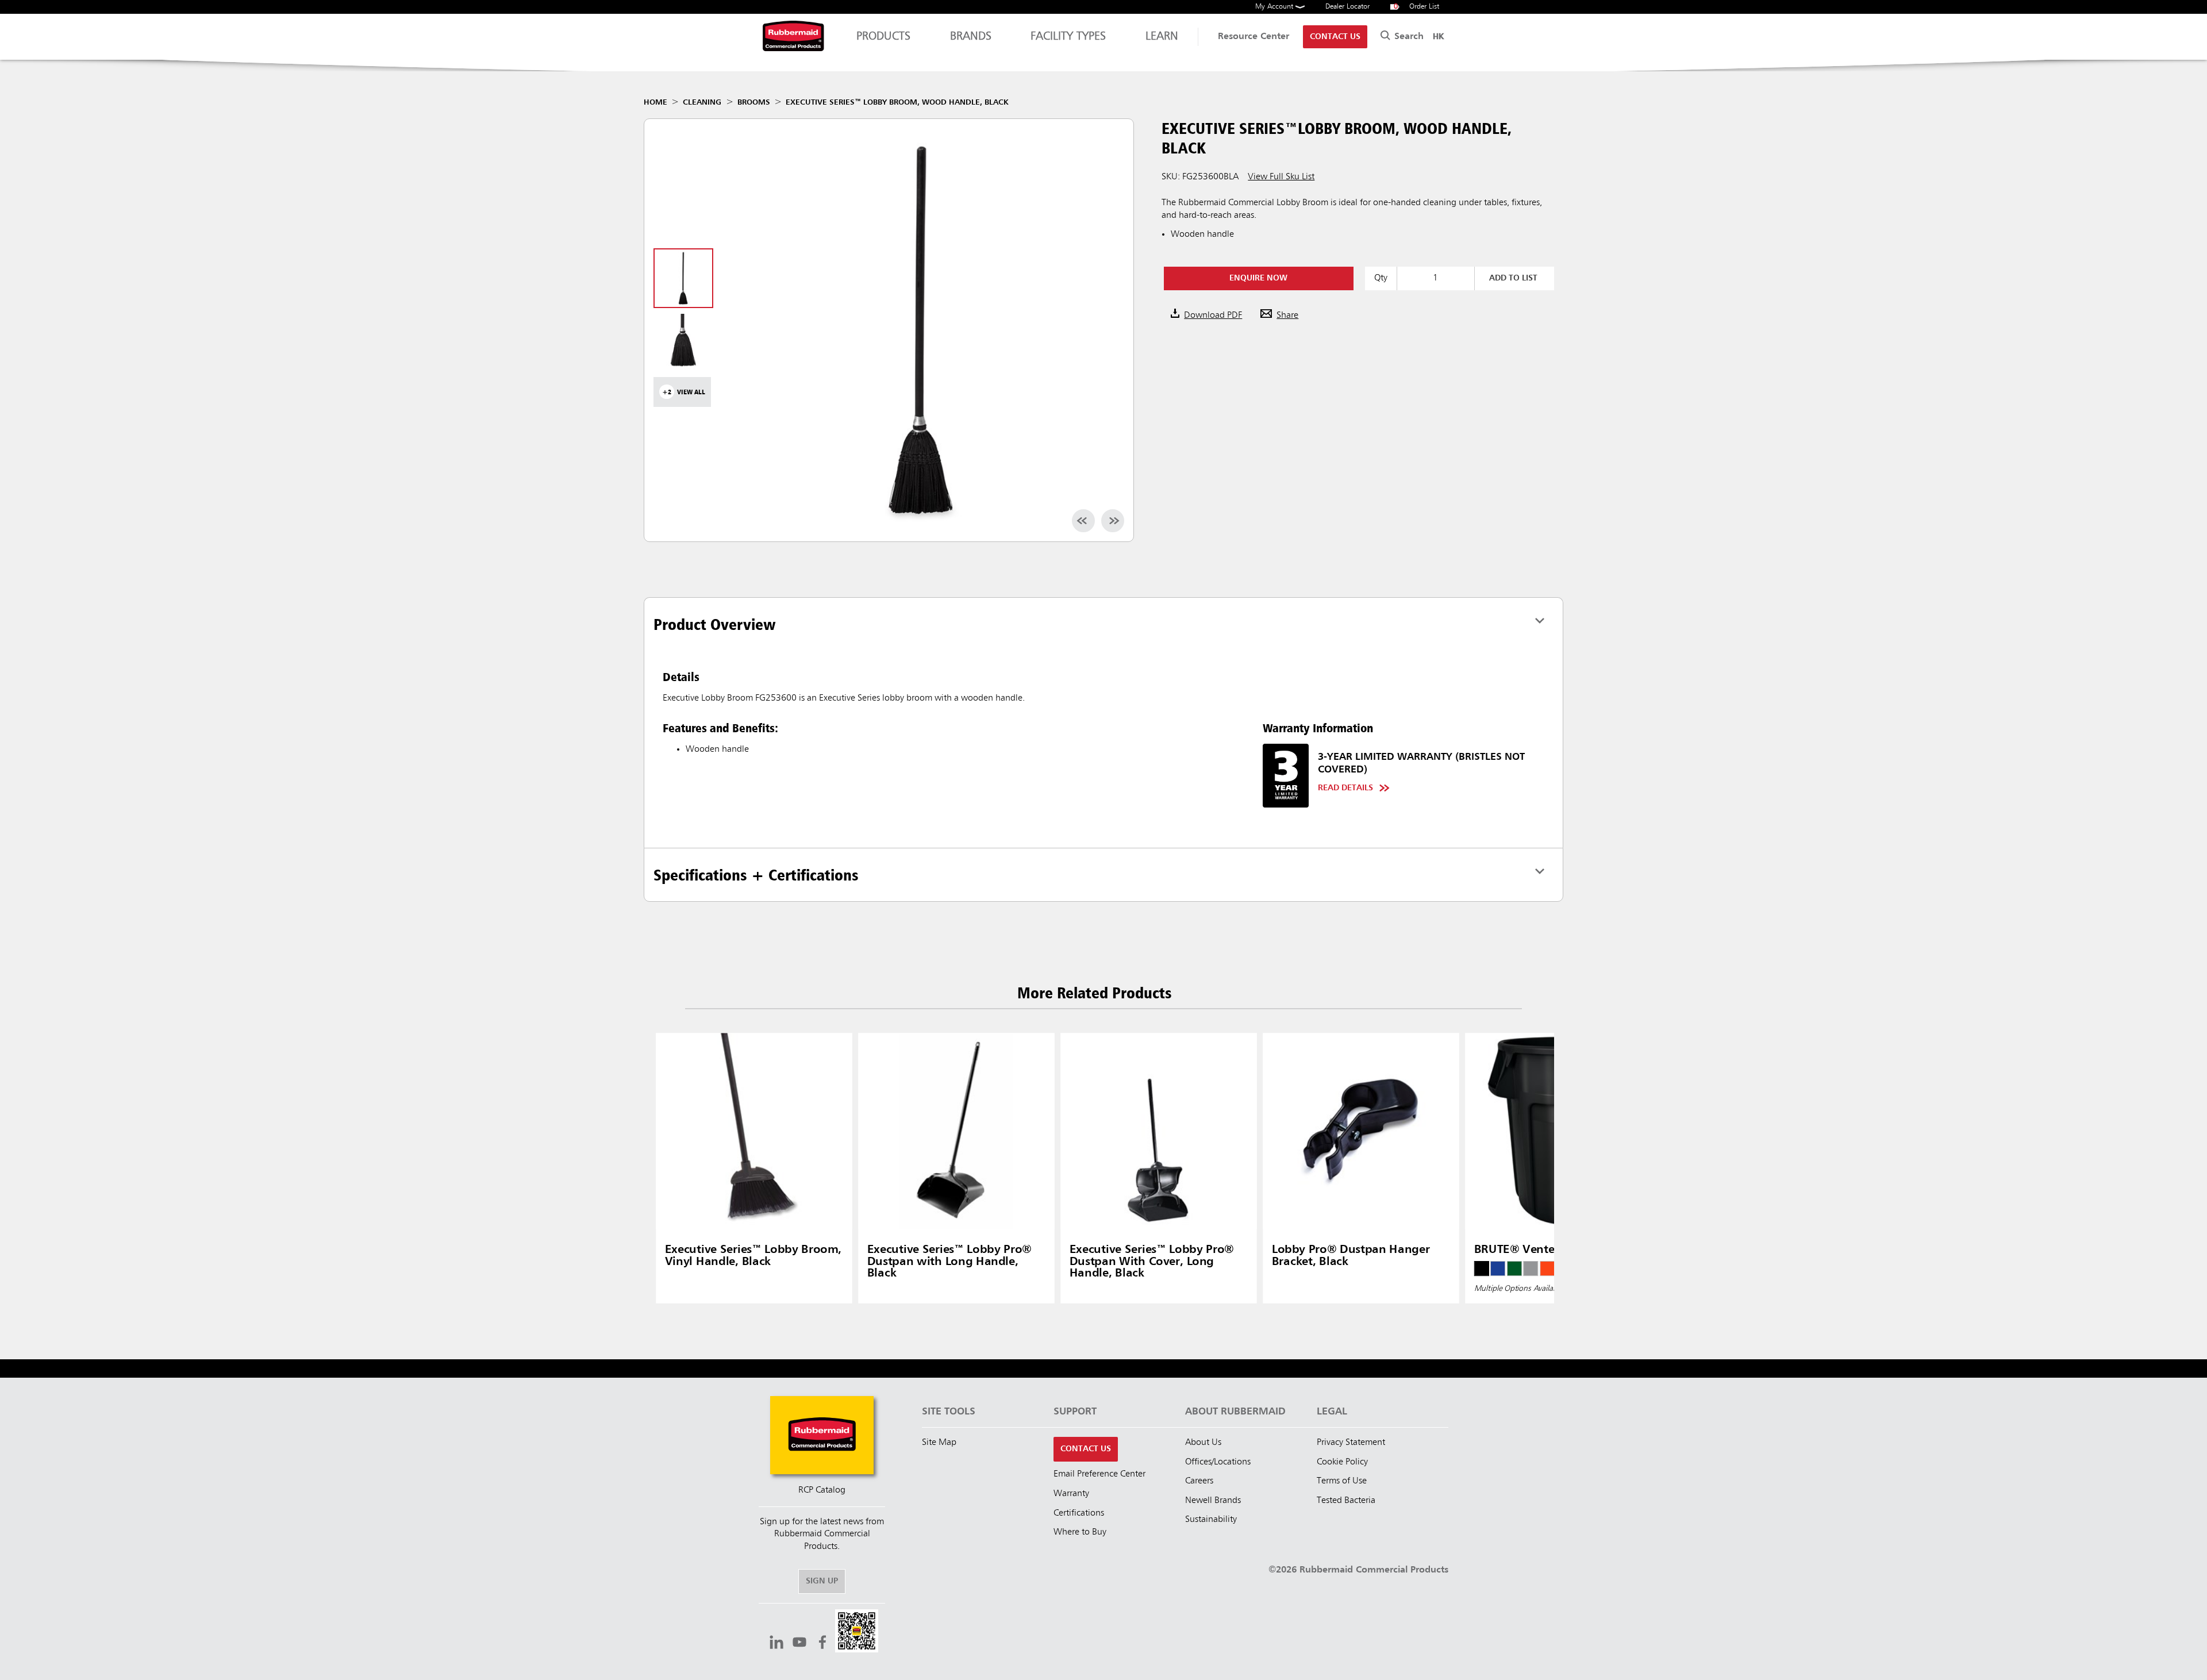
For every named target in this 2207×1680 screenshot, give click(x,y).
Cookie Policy (1342, 1462)
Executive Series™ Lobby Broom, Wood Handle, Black (897, 102)
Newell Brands (1213, 1501)
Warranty (1071, 1494)
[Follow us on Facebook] (822, 1644)
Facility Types (1068, 37)
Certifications (1079, 1513)
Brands (971, 37)
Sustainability (1211, 1520)
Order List (1417, 7)
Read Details (1345, 788)
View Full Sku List (1281, 177)
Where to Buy (1080, 1532)
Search (1408, 37)
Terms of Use (1342, 1481)
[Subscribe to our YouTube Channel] (799, 1644)
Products (883, 37)
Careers (1199, 1481)
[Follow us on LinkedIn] (776, 1644)
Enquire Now (1258, 278)
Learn (1162, 37)
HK (1438, 37)
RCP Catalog (822, 1490)
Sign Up (822, 1581)
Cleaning (702, 102)
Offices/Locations (1218, 1462)
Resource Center (1254, 37)
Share (1287, 316)
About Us (1203, 1443)
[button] (857, 1633)
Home (655, 102)
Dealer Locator (1347, 7)
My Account (1275, 7)
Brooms (754, 102)
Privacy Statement (1351, 1443)
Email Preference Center (1099, 1474)
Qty (1381, 278)
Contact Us (1335, 37)
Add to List (1513, 278)
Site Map (939, 1443)
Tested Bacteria (1346, 1501)
